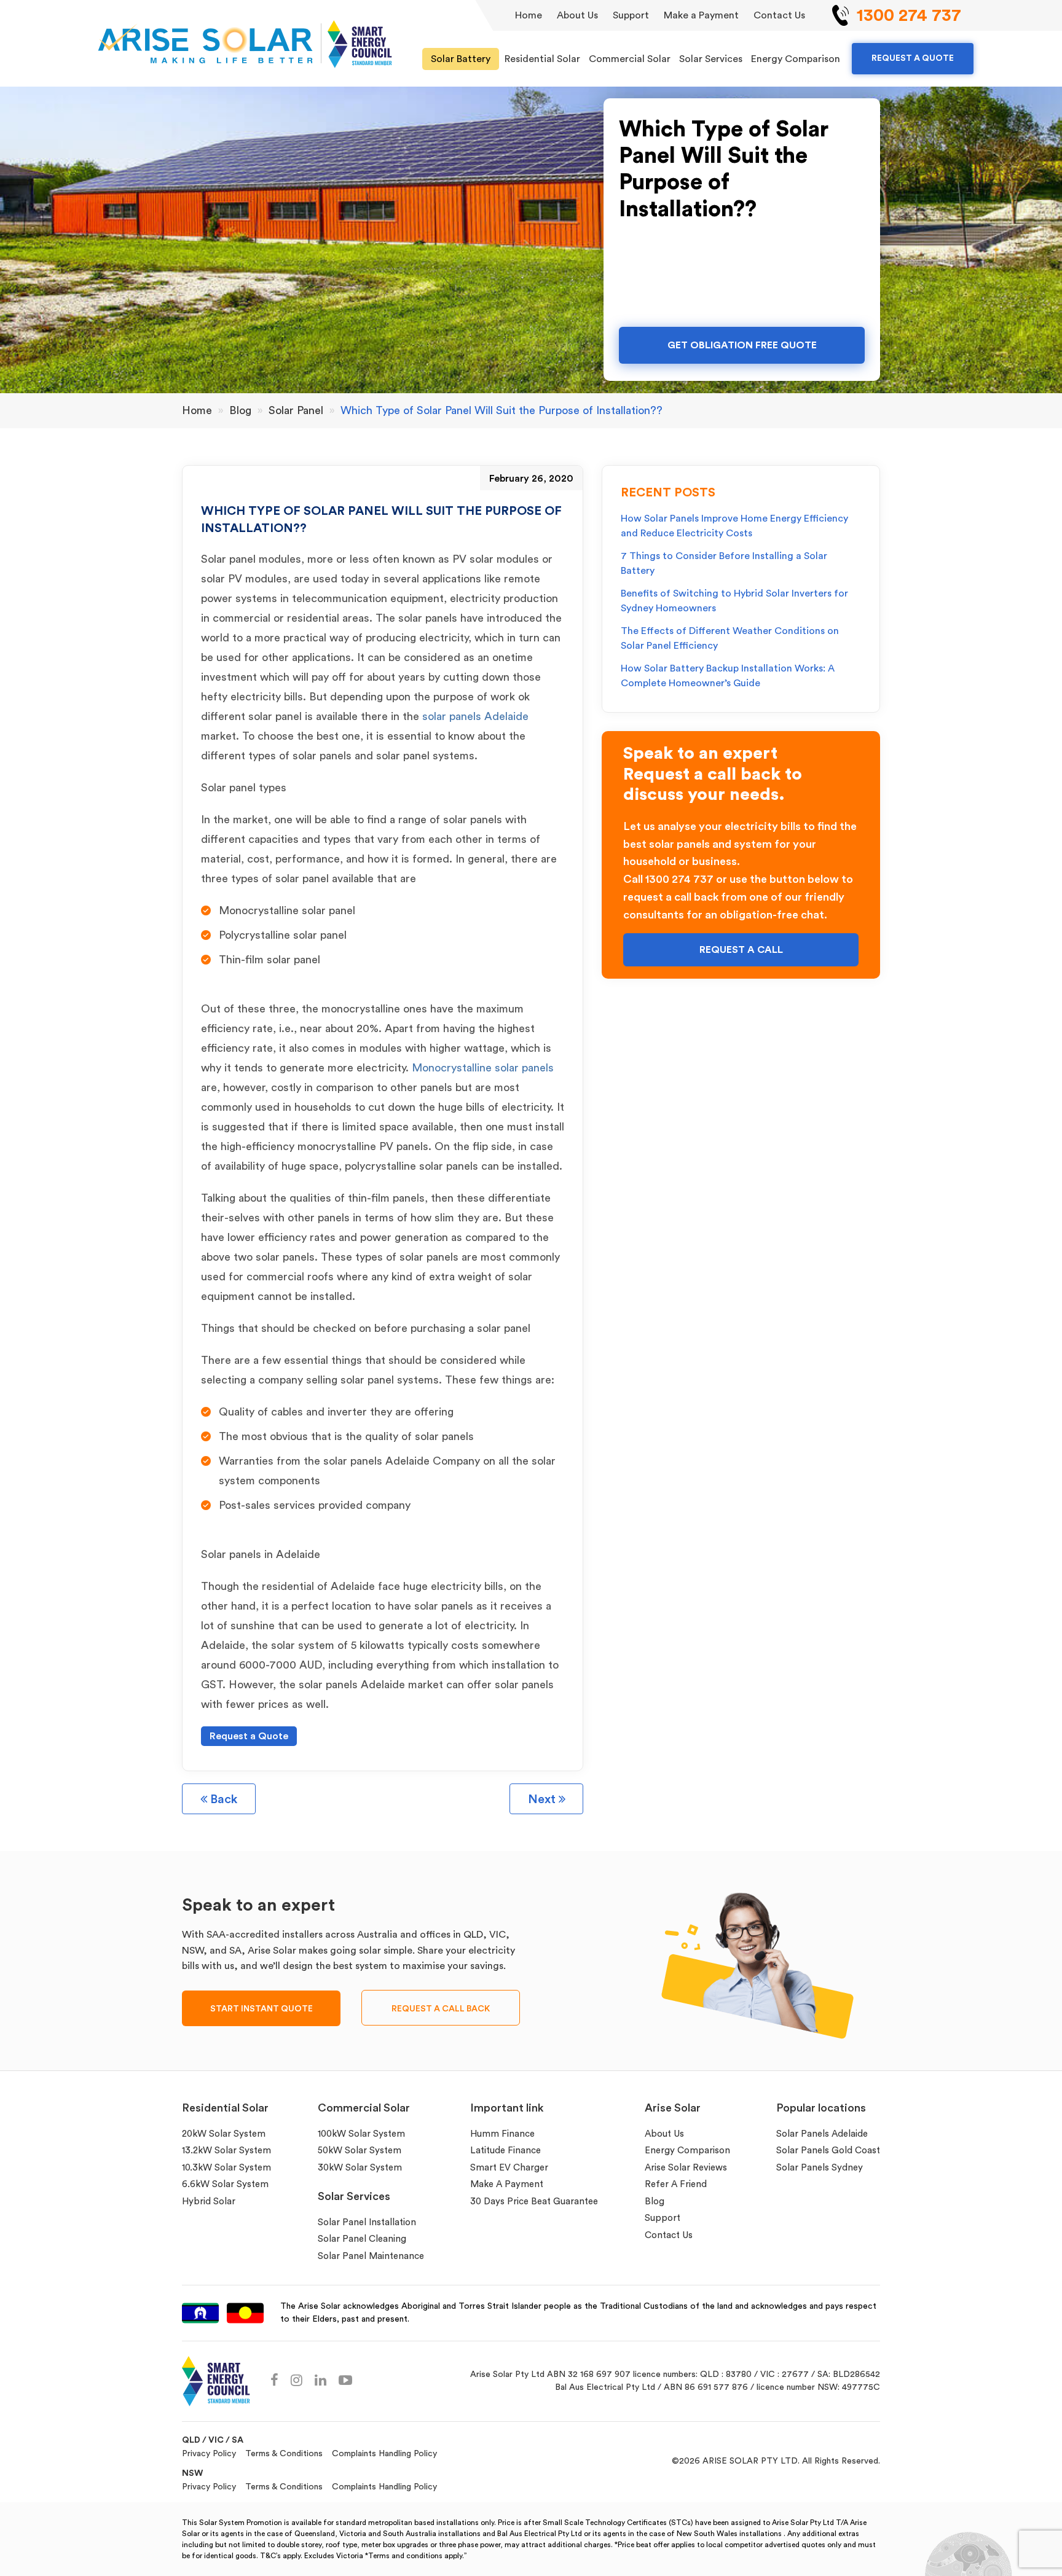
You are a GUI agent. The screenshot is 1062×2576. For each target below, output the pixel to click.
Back (222, 1799)
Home (529, 15)
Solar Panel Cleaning (362, 2239)
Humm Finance (502, 2134)
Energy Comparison (796, 59)
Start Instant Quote (262, 2009)
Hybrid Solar (209, 2202)
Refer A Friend (676, 2184)
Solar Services (711, 59)
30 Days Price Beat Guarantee (534, 2202)
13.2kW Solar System (226, 2151)
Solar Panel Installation (367, 2222)
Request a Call (741, 950)
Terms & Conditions (284, 2454)
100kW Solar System (361, 2134)
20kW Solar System (224, 2134)
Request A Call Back (441, 2009)
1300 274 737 (909, 15)
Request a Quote (249, 1736)
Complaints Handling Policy (384, 2454)
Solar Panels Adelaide (822, 2134)
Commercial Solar (630, 59)
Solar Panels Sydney (820, 2168)
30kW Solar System (360, 2168)
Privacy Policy (209, 2454)
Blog (655, 2202)
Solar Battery (461, 59)
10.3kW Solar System (226, 2168)
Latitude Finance (505, 2151)
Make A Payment (507, 2184)
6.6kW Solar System (225, 2184)
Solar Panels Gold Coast (828, 2151)
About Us (577, 15)
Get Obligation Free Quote (742, 345)
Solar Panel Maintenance (371, 2256)
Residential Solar (542, 59)
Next (543, 1799)
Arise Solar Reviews (686, 2168)
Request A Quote (913, 58)
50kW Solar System (360, 2151)
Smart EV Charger (509, 2168)
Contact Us (779, 15)
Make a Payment (701, 15)
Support (631, 15)
